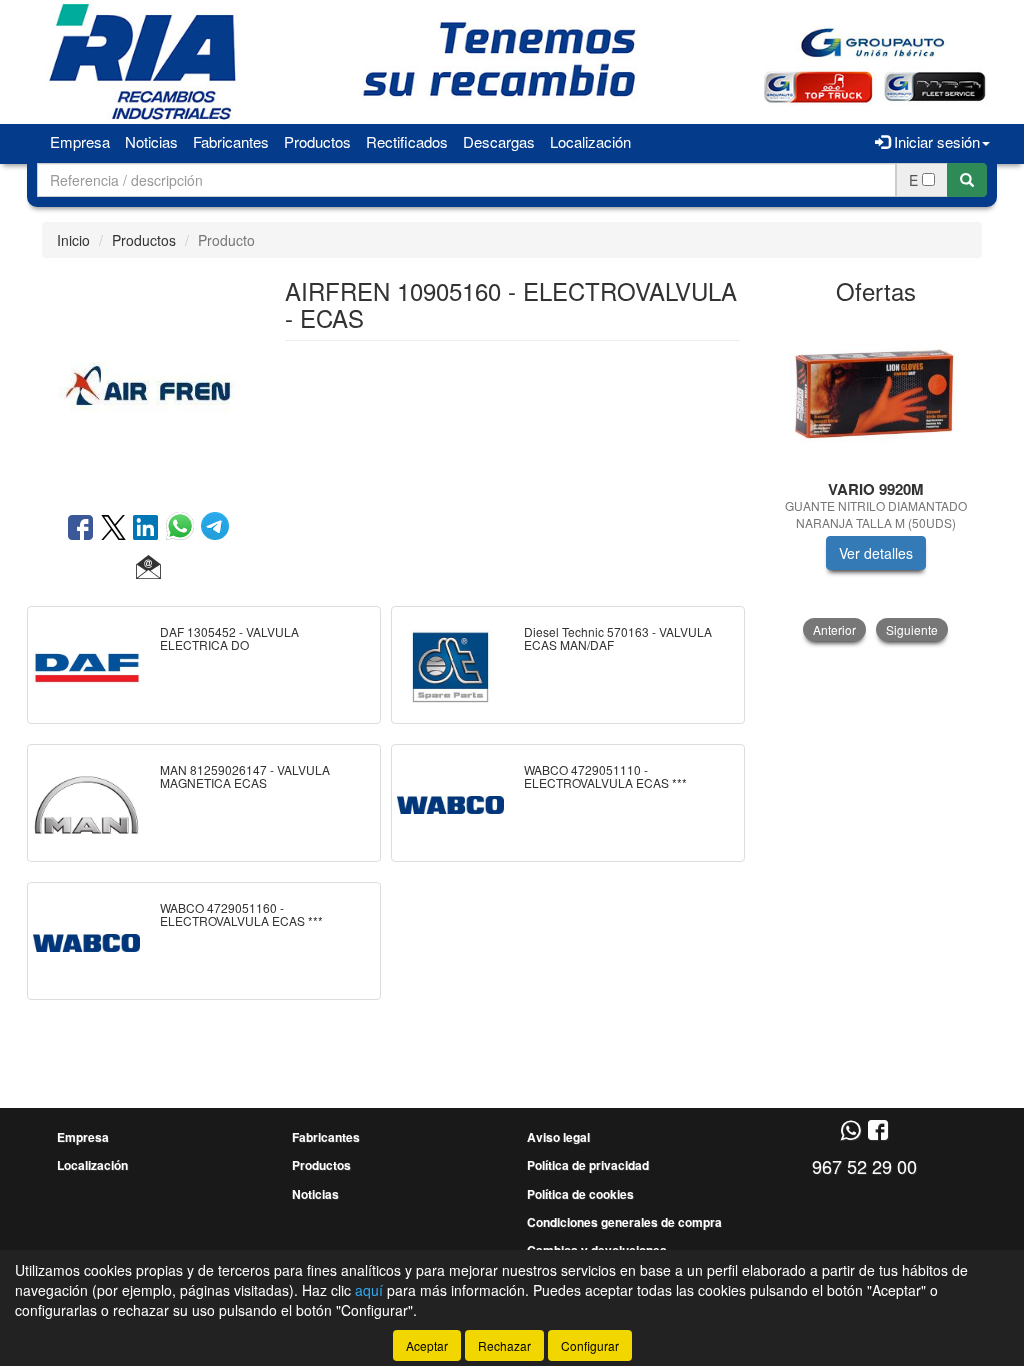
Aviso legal (558, 1137)
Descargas (499, 141)
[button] (148, 568)
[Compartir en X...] (113, 529)
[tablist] (876, 480)
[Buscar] (967, 180)
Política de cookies (580, 1194)
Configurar (590, 1345)
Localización (590, 141)
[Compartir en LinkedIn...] (146, 529)
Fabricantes (231, 141)
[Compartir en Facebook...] (80, 529)
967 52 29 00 (864, 1166)
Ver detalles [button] (876, 553)
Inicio (73, 240)
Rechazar (504, 1345)
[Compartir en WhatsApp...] (183, 529)
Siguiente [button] (912, 629)
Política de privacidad (588, 1165)
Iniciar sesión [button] (935, 141)
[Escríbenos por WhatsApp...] (850, 1131)
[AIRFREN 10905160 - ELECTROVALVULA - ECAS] (148, 383)
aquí (369, 1290)
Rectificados (407, 141)
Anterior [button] (834, 629)
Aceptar (427, 1345)
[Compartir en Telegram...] (215, 529)
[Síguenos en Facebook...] (878, 1131)
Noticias (151, 141)
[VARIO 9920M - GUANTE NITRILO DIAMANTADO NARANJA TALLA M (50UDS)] (876, 393)
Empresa (80, 141)
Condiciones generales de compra (624, 1222)
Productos (317, 141)
